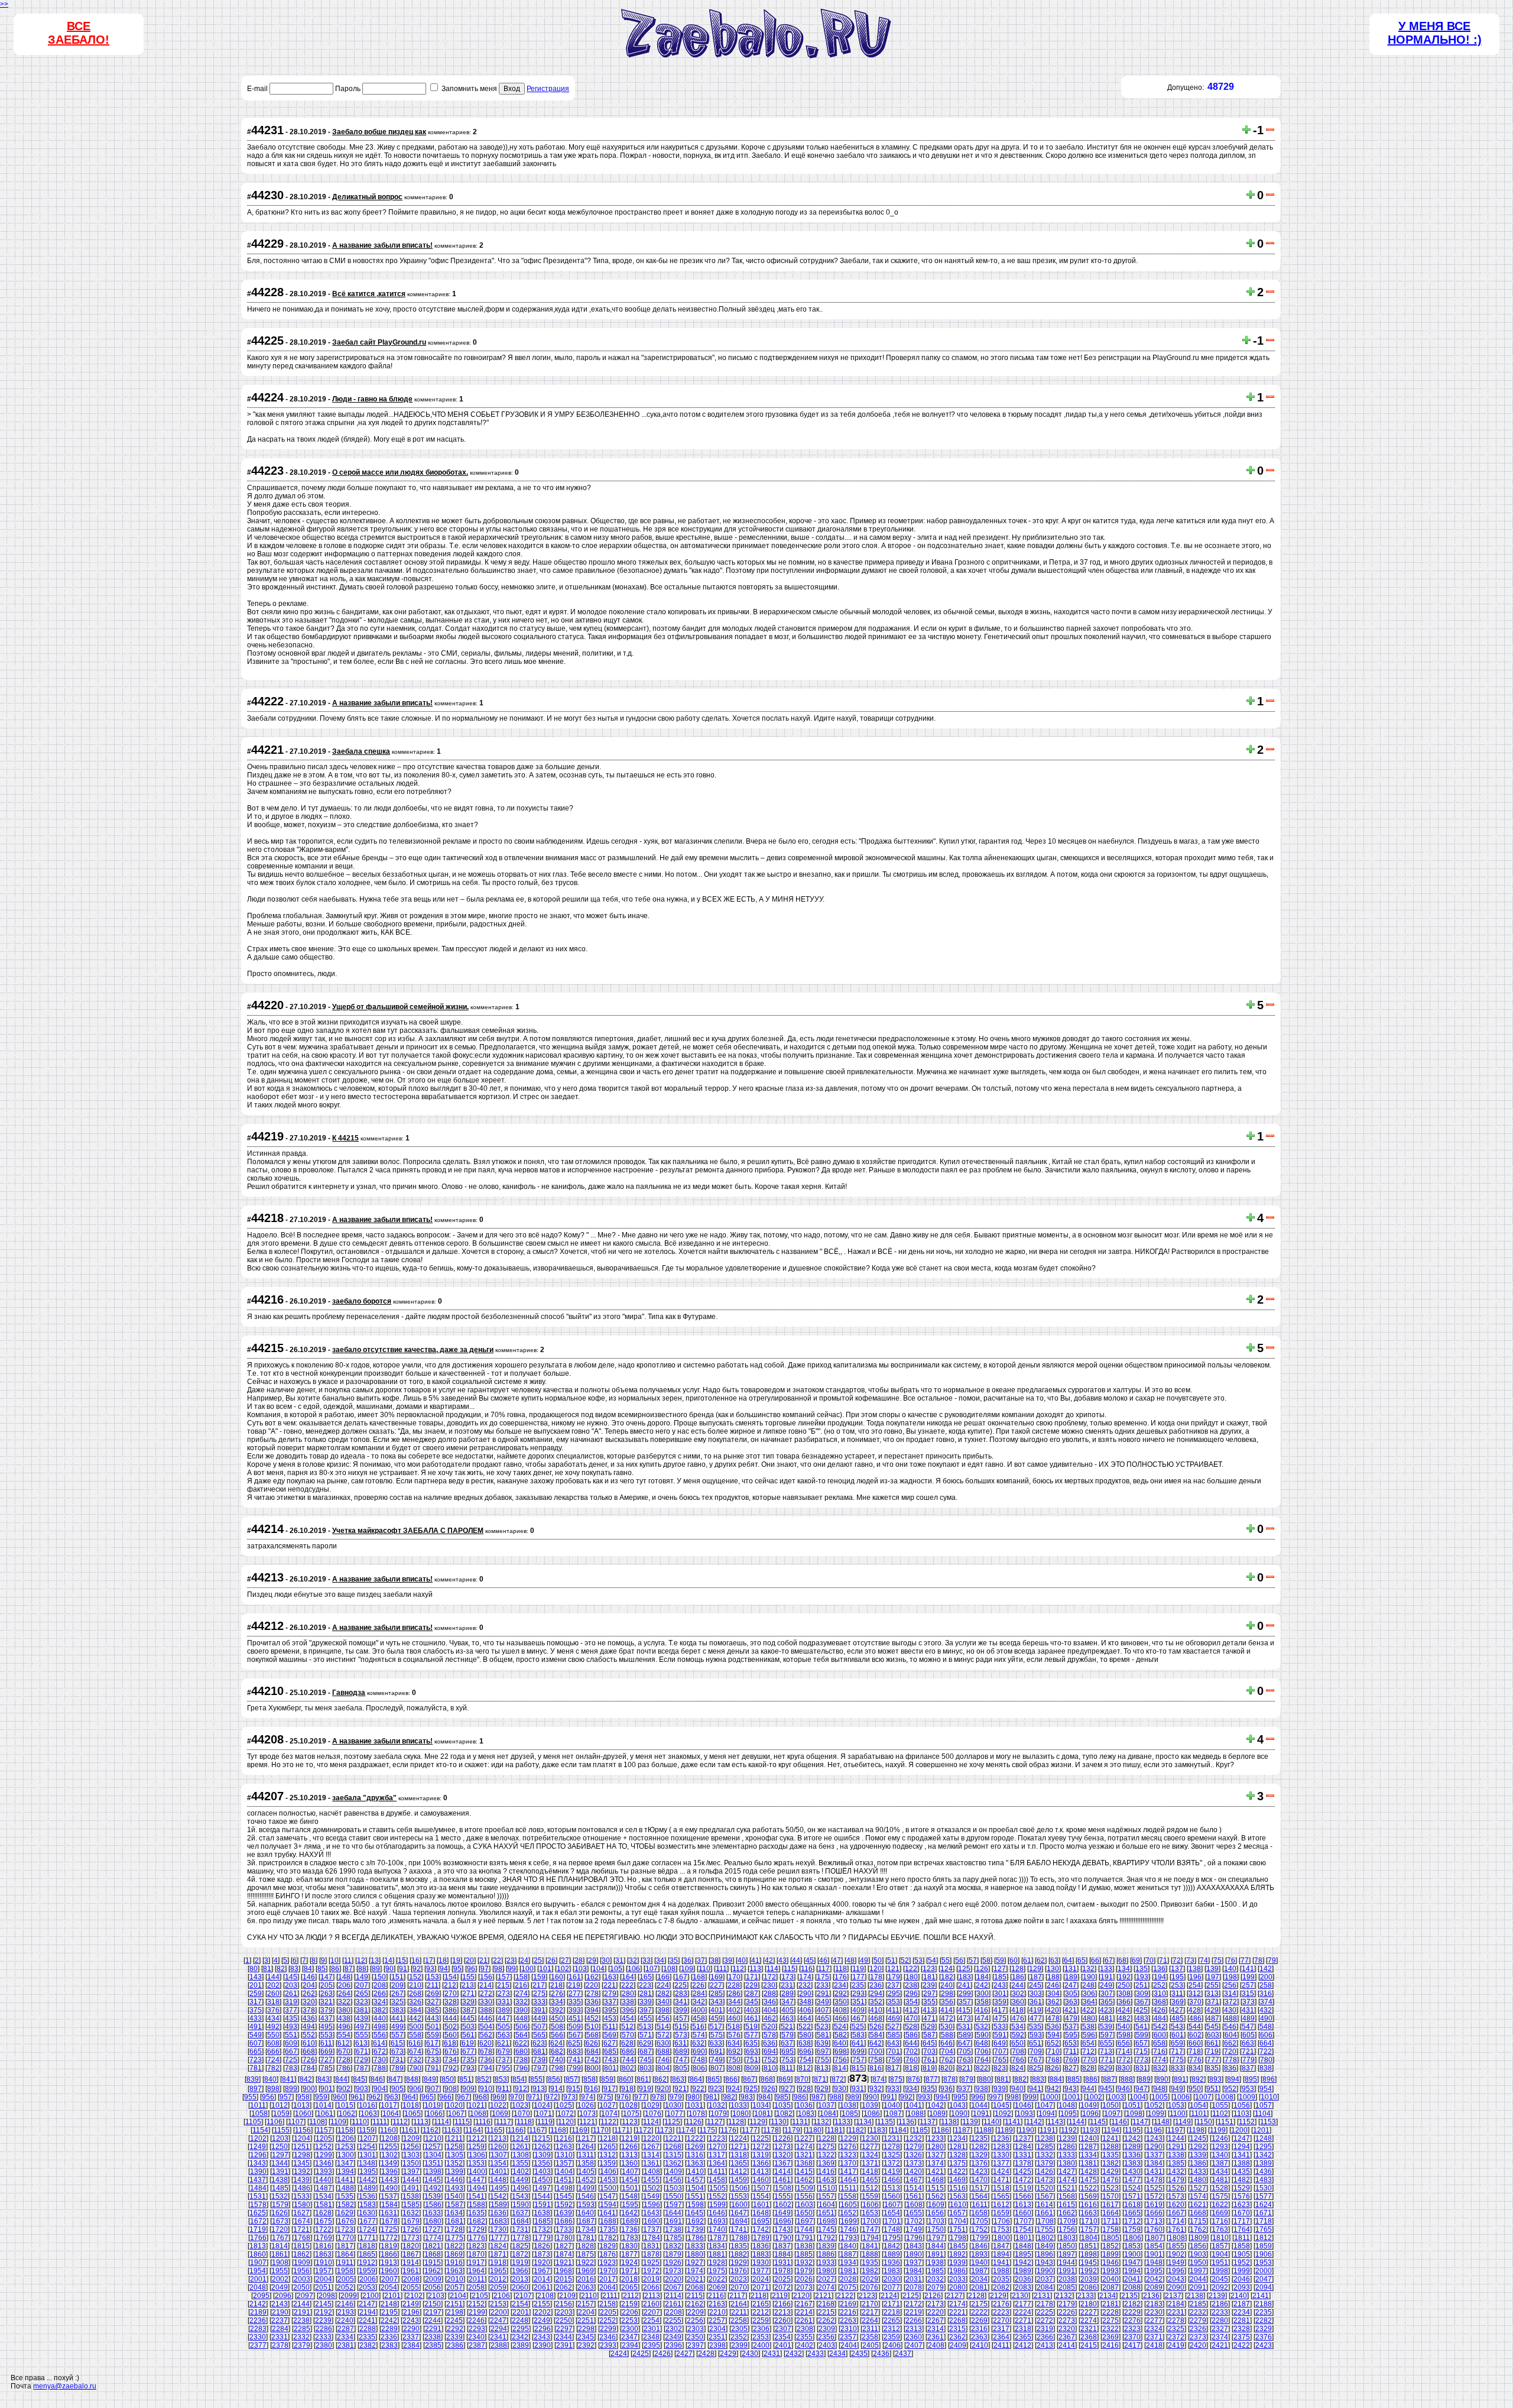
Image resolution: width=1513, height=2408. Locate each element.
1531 (258, 2196)
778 (1231, 2060)
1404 (564, 2172)
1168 (558, 2130)
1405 (586, 2172)
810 (770, 2068)
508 (557, 2027)
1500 (608, 2188)
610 (309, 2043)
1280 (936, 2147)
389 (504, 2010)
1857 (1220, 2246)
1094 (1047, 2114)
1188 (984, 2130)
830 (1124, 2068)
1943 (1045, 2263)
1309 (543, 2155)
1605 (849, 2205)
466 (841, 2018)
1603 (805, 2205)
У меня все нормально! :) (1435, 33)
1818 (367, 2246)
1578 (258, 2205)
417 (1000, 2010)
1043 (957, 2105)
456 (663, 2018)
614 (379, 2043)
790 (415, 2068)
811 (787, 2068)
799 (575, 2068)
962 (374, 2097)
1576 (1242, 2196)
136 (1159, 1969)
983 (747, 2097)
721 (1248, 2052)
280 (628, 1994)
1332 (1045, 2155)
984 (764, 2097)
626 (592, 2043)
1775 (455, 2238)
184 (983, 1977)
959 (321, 2097)
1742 (761, 2229)
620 (486, 2043)
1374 (936, 2163)
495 (327, 2027)
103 (581, 1969)
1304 (433, 2155)
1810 (1220, 2238)
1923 (608, 2263)
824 (1017, 2068)
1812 (1264, 2238)
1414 (783, 2172)
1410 (696, 2172)
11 (348, 1960)
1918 (498, 2263)
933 (893, 2089)
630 (663, 2043)
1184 (899, 2130)
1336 (1132, 2155)
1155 (282, 2130)
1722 (323, 2229)
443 (433, 2018)
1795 (892, 2238)
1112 (400, 2122)
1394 (346, 2172)
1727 (433, 2229)
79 (1272, 1960)
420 (1053, 2010)
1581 (324, 2205)
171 (752, 1977)
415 (964, 2010)
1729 (476, 2229)
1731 (520, 2229)
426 (1159, 2010)
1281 (957, 2147)
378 (309, 2010)
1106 (275, 2122)
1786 (696, 2238)
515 (681, 2027)
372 (1231, 2002)
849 (430, 2079)
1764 (1242, 2229)
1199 (1218, 2130)
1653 (870, 2213)
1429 (1111, 2172)
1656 (936, 2213)
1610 (958, 2205)
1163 (452, 2130)
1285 (1045, 2147)
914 (556, 2089)
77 (1245, 1960)
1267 (651, 2147)
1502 (652, 2188)
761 (929, 2060)
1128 (736, 2122)
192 (1124, 1977)
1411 (717, 2172)
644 (911, 2043)
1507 (761, 2188)
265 (362, 1994)
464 (805, 2018)
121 (893, 1969)
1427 (1067, 2172)
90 (389, 1969)
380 (344, 2010)
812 (805, 2068)
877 (932, 2079)
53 (918, 1960)
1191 (1048, 2130)
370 (1195, 2002)
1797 (936, 2238)
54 (932, 1960)
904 (380, 2089)
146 (309, 1977)
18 (443, 1960)
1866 (389, 2254)
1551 (695, 2196)
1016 (367, 2105)
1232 (914, 2138)
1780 (564, 2238)
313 (1212, 1994)
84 (308, 1969)
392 (557, 2010)
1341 (1242, 2155)
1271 (739, 2147)
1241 (1111, 2138)
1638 (542, 2213)
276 (557, 1994)
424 (1124, 2010)
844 (341, 2079)
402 (734, 2010)
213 (468, 1985)
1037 (826, 2105)
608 (273, 2043)
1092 (1003, 2114)
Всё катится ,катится (369, 294)
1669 (1220, 2213)
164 (628, 1977)
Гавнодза (349, 1693)
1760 (1154, 2229)
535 (1035, 2027)
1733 (564, 2229)
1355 (520, 2163)
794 (486, 2068)
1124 (651, 2122)
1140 (991, 2122)
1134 (864, 2122)
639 (822, 2043)
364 (1089, 2002)
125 (964, 1969)
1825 (520, 2246)
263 (327, 1994)
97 (485, 1969)
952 (1230, 2089)
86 (335, 1969)
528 (911, 2027)
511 (610, 2027)
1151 (1225, 2122)
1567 (1045, 2196)
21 (483, 1960)
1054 (1198, 2105)
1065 (413, 2114)
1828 (586, 2246)
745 (646, 2060)
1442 (367, 2180)
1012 (280, 2105)
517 (716, 2027)
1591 (543, 2205)
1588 (477, 2205)
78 (1258, 1960)
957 (286, 2097)
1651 (826, 2213)
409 (858, 2010)
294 (876, 1994)
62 (1041, 1960)
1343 (258, 2163)
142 (1266, 1969)
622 (521, 2043)
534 (1017, 2027)
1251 (301, 2147)
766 (1018, 2060)
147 (327, 1977)
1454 (629, 2180)
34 (660, 1960)
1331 (1023, 2155)
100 (527, 1969)
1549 (651, 2196)
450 (557, 2018)
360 (1018, 2002)
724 (273, 2060)
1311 (586, 2155)
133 (1106, 1969)
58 (986, 1960)
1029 (651, 2105)
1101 (1199, 2114)
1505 (717, 2188)
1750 (936, 2229)
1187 (962, 2130)
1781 (586, 2238)
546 (1230, 2027)
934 (911, 2089)
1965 (498, 2271)
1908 (280, 2263)
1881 (717, 2254)
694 (770, 2052)
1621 (1198, 2205)
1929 (739, 2263)
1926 (673, 2263)
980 (694, 2097)
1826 (542, 2246)
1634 (454, 2213)
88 (362, 1969)
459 (717, 2018)
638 (805, 2043)
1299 (324, 2155)
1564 (979, 2196)
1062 (347, 2114)
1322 (826, 2155)
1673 (280, 2221)
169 (717, 1977)
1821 (433, 2246)
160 (557, 1977)
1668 (1198, 2213)
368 (1160, 2002)
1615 (1067, 2205)
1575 (1220, 2196)
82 (281, 1969)
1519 (1023, 2188)
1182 (856, 2130)
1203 (280, 2138)
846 (377, 2079)
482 (1124, 2018)
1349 (389, 2163)
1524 (1132, 2188)
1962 (433, 2271)
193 (1142, 1977)
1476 (1111, 2180)
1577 (1264, 2196)
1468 (936, 2180)
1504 (696, 2188)
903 (362, 2089)
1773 (411, 2238)
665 (256, 2052)
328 (451, 2002)
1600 (739, 2205)
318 (273, 2002)
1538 (411, 2196)
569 (610, 2035)
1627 (301, 2213)
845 (359, 2079)
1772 (389, 2238)
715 (1142, 2052)
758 (876, 2060)
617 (432, 2043)
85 (322, 1969)
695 (788, 2052)
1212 (476, 2138)
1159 (367, 2130)
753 (788, 2060)
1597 (674, 2205)
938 (982, 2089)
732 (415, 2060)
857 (572, 2079)
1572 (1154, 2196)
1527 (1198, 2188)
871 (820, 2079)
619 (468, 2043)
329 (468, 2002)
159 (539, 1977)
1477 (1132, 2180)
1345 (301, 2163)
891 (1180, 2079)
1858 (1242, 2246)
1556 (804, 2196)
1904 (1220, 2254)
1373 (914, 2163)
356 (947, 2002)
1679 (411, 2221)
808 (734, 2068)
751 (752, 2060)
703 (929, 2052)
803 (646, 2068)
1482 (1242, 2180)
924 (734, 2089)
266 (380, 1994)
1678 (389, 2221)
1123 (630, 2122)
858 (590, 2079)
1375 (957, 2163)
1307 (499, 2155)
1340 (1220, 2155)
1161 (409, 2130)
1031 (695, 2105)
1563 (957, 2196)
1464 (848, 2180)
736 (486, 2060)
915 (574, 2089)
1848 (1023, 2246)
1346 (323, 2163)
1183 (877, 2130)
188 (1053, 1977)
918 (627, 2089)
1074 (609, 2114)
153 (433, 1977)
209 (397, 1985)
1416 (826, 2172)
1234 (957, 2138)
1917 (476, 2263)
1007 (1203, 2097)
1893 (979, 2254)
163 (610, 1977)
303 (1036, 1994)
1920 (542, 2263)
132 (1088, 1969)
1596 (652, 2205)
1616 (1089, 2205)
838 (1266, 2068)
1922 (586, 2263)
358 (983, 2002)
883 (1038, 2079)
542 (1159, 2027)
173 (788, 1977)
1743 (783, 2229)
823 (1000, 2068)
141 (1248, 1969)
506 (522, 2027)
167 (681, 1977)
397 (646, 2010)
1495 (499, 2188)
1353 (476, 2163)
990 (871, 2097)
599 (1142, 2035)
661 (1212, 2043)
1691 (674, 2221)
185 (1000, 1977)
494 (309, 2027)
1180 (814, 2130)
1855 (1176, 2246)
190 (1089, 1977)
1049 (1089, 2105)
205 (327, 1985)
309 (1142, 1994)
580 (805, 2035)
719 (1212, 2052)
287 (752, 1994)
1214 (520, 2138)
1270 (717, 2147)
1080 (741, 2114)
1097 (1112, 2114)
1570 (1111, 2196)
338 (628, 2002)
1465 (870, 2180)
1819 (389, 2246)
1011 (258, 2105)
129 (1035, 1969)
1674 (302, 2221)
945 (1106, 2089)
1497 (543, 2188)
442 (415, 2018)
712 (1088, 2052)
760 (912, 2060)
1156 (303, 2130)
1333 (1067, 2155)
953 (1248, 2089)
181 (929, 1977)
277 (575, 1994)
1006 (1181, 2097)
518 (734, 2027)
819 (929, 2068)
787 (362, 2068)
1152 (1247, 2122)
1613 (1023, 2205)
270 (451, 1994)
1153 (1268, 2122)
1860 (258, 2254)
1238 (1045, 2138)
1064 (391, 2114)
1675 (324, 2221)
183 (965, 1977)
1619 (1154, 2205)
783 (291, 2068)
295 (894, 1994)
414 (947, 2010)
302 (1018, 1994)
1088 (915, 2114)
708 (1018, 2052)
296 (912, 1994)
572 (663, 2035)
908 (451, 2089)
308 (1124, 1994)
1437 (258, 2180)
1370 (848, 2163)
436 (309, 2018)
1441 (345, 2180)
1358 (586, 2163)
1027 (608, 2105)
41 (755, 1960)
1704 (958, 2221)
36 (687, 1960)
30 (606, 1960)
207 (362, 1985)
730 (380, 2060)
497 (362, 2027)
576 (734, 2035)
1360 (629, 2163)
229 (751, 1985)
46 (823, 1960)
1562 (936, 2196)
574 (699, 2035)
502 (451, 2027)
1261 (520, 2147)
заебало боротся (362, 1301)
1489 (368, 2188)
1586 (433, 2205)
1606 (871, 2205)
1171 (622, 2130)
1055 (1220, 2105)
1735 (608, 2229)
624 (556, 2043)
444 (451, 2018)
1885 (804, 2254)
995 (960, 2097)
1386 (1198, 2163)
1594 (608, 2205)
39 (728, 1960)
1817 (345, 2246)
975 (605, 2097)
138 (1195, 1969)
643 (893, 2043)
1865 (367, 2254)
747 (681, 2060)
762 (947, 2060)
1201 (1261, 2130)
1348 (367, 2163)
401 (717, 2010)
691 (717, 2052)
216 (521, 1985)
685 (610, 2052)
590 (983, 2035)
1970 (608, 2271)
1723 (345, 2229)
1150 (1204, 2122)
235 (858, 1985)
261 (291, 1994)
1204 (302, 2138)
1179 (792, 2130)
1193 (1090, 2130)
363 (1071, 2002)
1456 (673, 2180)
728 (344, 2060)
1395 (368, 2172)
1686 (564, 2221)
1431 (1154, 2172)
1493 (455, 2188)
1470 (979, 2180)
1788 (739, 2238)
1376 (979, 2163)
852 (483, 2079)
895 (1251, 2079)
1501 (630, 2188)
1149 (1183, 2122)
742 (592, 2060)
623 (539, 2043)
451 (575, 2018)
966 (445, 2097)
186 (1018, 1977)
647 (964, 2043)
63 (1054, 1960)
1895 (1023, 2254)
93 (430, 1969)
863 (678, 2079)
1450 (542, 2180)
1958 (345, 2271)
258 (1266, 1985)
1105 (253, 2122)
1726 (411, 2229)
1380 (1067, 2163)
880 (985, 2079)
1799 (980, 2238)
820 (947, 2068)
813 (822, 2068)
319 (291, 2002)
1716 (1220, 2221)
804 (663, 2068)
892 (1198, 2079)
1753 (1001, 2229)
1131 (800, 2122)
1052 (1154, 2105)
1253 (345, 2147)
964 (410, 2097)
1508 (783, 2188)
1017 (389, 2105)
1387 (1220, 2163)
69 (1136, 1960)
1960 (389, 2271)
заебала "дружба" (364, 1798)
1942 (1023, 2263)
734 (451, 2060)
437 (327, 2018)
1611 (980, 2205)
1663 (1089, 2213)
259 (256, 1994)
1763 (1220, 2229)
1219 (629, 2138)
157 (504, 1977)
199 (1249, 1977)
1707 (1024, 2221)
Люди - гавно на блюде (372, 399)
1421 (936, 2172)
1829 (608, 2246)
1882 (739, 2254)
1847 (1001, 2246)
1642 (629, 2213)
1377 (1001, 2163)
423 (1106, 2010)
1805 (1111, 2238)
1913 (389, 2263)
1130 (779, 2122)
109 (687, 1969)
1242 (1132, 2138)
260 (273, 1994)
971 (534, 2097)
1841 (870, 2246)
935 (929, 2089)
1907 (258, 2263)
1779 (543, 2238)
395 (610, 2010)
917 (610, 2089)
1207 (368, 2138)
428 (1195, 2010)
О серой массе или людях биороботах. (400, 472)
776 (1195, 2060)
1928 (717, 2263)
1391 (280, 2172)
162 (592, 1977)
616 (415, 2043)
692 (734, 2052)
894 (1233, 2079)
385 (433, 2010)
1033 (739, 2105)
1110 (359, 2122)
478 (1053, 2018)
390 (522, 2010)
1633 (433, 2213)
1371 (870, 2163)
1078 (697, 2114)
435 (291, 2018)
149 (362, 1977)
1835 (739, 2246)
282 (663, 1994)
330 (486, 2002)
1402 (521, 2172)
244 (1017, 1985)
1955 (280, 2271)
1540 (454, 2196)
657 (1142, 2043)
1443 (389, 2180)
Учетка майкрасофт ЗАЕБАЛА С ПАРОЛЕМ (408, 1531)
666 (273, 2052)
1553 (739, 2196)
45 (810, 1960)
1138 (949, 2122)
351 (858, 2002)
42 (769, 1960)
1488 (346, 2188)
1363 (695, 2163)
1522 (1089, 2188)
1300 (346, 2155)
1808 (1177, 2238)
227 (716, 1985)
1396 (389, 2172)
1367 (783, 2163)
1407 (630, 2172)
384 (415, 2010)
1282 (979, 2147)
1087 (894, 2114)
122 (911, 1969)
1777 (499, 2238)
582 (841, 2035)
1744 (804, 2229)
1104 (1263, 2114)
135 (1142, 1969)
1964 (476, 2271)
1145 (1098, 2122)
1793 (849, 2238)
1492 (433, 2188)
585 (894, 2035)
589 (965, 2035)
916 (592, 2089)
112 (738, 1969)
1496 (521, 2188)
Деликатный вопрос (367, 197)
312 (1195, 1994)
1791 (805, 2238)
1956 (301, 2271)
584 (876, 2035)
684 (592, 2052)
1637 (520, 2213)
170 (734, 1977)
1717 (1242, 2221)
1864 (345, 2254)
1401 (499, 2172)
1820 (411, 2246)
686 (628, 2052)
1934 (848, 2263)
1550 (673, 2196)
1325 (892, 2155)
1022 (498, 2105)
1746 (848, 2229)
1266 (629, 2147)
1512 (870, 2188)
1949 (1176, 2263)
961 (357, 2097)
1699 (849, 2221)
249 (1106, 1985)
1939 (957, 2263)
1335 (1111, 2155)
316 (1266, 1994)
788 (380, 2068)
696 (805, 2052)
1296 (258, 2155)
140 (1230, 1969)
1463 (826, 2180)
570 (628, 2035)
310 (1160, 1994)
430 (1230, 2010)
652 (1053, 2043)
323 (362, 2002)
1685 (543, 2221)
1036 (804, 2105)
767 (1036, 2060)
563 (504, 2035)
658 (1159, 2043)
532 (982, 2027)
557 (397, 2035)
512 (627, 2027)
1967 (542, 2271)
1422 (957, 2172)
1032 (717, 2105)
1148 (1162, 2122)
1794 (871, 2238)
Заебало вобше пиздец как (379, 132)
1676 (346, 2221)
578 (770, 2035)
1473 (1045, 2180)
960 (339, 2097)
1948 (1154, 2263)
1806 (1133, 2238)
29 (592, 1960)
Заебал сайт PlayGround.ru (379, 342)
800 (592, 2068)
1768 (302, 2238)
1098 (1134, 2114)
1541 (476, 2196)
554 (344, 2035)
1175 (707, 2130)
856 (554, 2079)
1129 (757, 2122)
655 (1106, 2043)
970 (516, 2097)
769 (1071, 2060)
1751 (957, 2229)
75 (1217, 1960)
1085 (850, 2114)
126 (982, 1969)
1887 (848, 2254)
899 (291, 2089)
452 (592, 2018)
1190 (1026, 2130)
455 (646, 2018)
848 (412, 2079)
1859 (1264, 2246)
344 (734, 2002)
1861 (280, 2254)
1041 (914, 2105)
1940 (979, 2263)
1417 (848, 2172)
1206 (346, 2138)
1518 (1001, 2188)
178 (876, 1977)
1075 (631, 2114)
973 (569, 2097)
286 (734, 1994)
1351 (433, 2163)
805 (681, 2068)
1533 (301, 2196)
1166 (516, 2130)
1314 (651, 2155)
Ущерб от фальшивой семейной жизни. (400, 1007)
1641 (608, 2213)
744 (628, 2060)
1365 (739, 2163)
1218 (608, 2138)
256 (1230, 1985)
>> (4, 4)
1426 (1045, 2172)
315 (1248, 1994)
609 (291, 2043)
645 (929, 2043)
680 (522, 2052)
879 (967, 2079)
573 (681, 2035)
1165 (494, 2130)
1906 (1264, 2254)
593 (1036, 2035)
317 (256, 2002)
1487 (324, 2188)
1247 (1242, 2138)
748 (699, 2060)
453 (610, 2018)
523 (822, 2027)
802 (628, 2068)
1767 (280, 2238)
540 (1124, 2027)
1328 (957, 2155)
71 (1163, 1960)
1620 (1176, 2205)
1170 (601, 2130)
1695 (761, 2221)
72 (1177, 1960)
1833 (695, 2246)
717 (1177, 2052)
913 (539, 2089)
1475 (1089, 2180)
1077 (675, 2114)
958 (303, 2097)
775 (1178, 2060)
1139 (970, 2122)
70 (1150, 1960)
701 (894, 2052)
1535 (345, 2196)
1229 (848, 2138)
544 (1195, 2027)
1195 (1133, 2130)
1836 (761, 2246)
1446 (454, 2180)
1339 (1198, 2155)
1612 (1001, 2205)
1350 (411, 2163)
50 (878, 1960)
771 (1107, 2060)
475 (1000, 2018)
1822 (454, 2246)
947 (1142, 2089)
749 (717, 2060)
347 (788, 2002)
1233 (936, 2138)
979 (676, 2097)
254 (1195, 1985)
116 (807, 1969)
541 (1142, 2027)
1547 (608, 2196)
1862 (301, 2254)
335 (575, 2002)
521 (787, 2027)
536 (1053, 2027)
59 (1000, 1960)
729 (362, 2060)
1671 (1264, 2213)
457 (681, 2018)
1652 (848, 2213)
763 (965, 2060)
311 (1177, 1994)
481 (1107, 2018)
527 (893, 2027)
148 (344, 1977)
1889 (892, 2254)
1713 (1154, 2221)
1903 (1198, 2254)
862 (660, 2079)
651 (1035, 2043)
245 (1035, 1985)
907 (433, 2089)
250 (1124, 1985)
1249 (258, 2147)
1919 (520, 2263)
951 (1212, 2089)
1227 (804, 2138)
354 (912, 2002)
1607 (892, 2205)
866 (731, 2079)
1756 (1067, 2229)
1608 (914, 2205)
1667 (1176, 2213)
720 (1230, 2052)
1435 (1242, 2172)
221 (610, 1985)
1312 (608, 2155)
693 (752, 2052)
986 (800, 2097)
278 (592, 1994)
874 (879, 2079)
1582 (346, 2205)
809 (752, 2068)
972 (552, 2097)
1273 (783, 2147)
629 (645, 2043)
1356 (542, 2163)
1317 (717, 2155)
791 (433, 2068)
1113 (421, 2122)
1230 (870, 2138)
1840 (848, 2246)
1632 (411, 2213)
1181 (835, 2130)
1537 (389, 2196)
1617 (1111, 2205)
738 (522, 2060)
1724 (367, 2229)
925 (751, 2089)
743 (610, 2060)
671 (362, 2052)
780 (1266, 2060)
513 (645, 2027)
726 (309, 2060)
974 (587, 2097)
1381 (1089, 2163)
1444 (411, 2180)
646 (947, 2043)
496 (344, 2027)
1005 (1160, 2097)
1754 (1023, 2229)
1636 (498, 2213)
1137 (928, 2122)
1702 (914, 2221)
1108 (317, 2122)
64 (1068, 1960)
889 (1145, 2079)
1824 (498, 2246)
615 (397, 2043)
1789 (761, 2238)
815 (858, 2068)
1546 (586, 2196)
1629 (345, 2213)
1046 (1023, 2105)
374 (1266, 2002)
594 (1053, 2035)
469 (894, 2018)
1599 (717, 2205)
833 (1177, 2068)
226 (698, 1985)
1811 (1242, 2238)
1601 (761, 2205)
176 (841, 1977)
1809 (1199, 2238)
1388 (1242, 2163)
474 (983, 2018)
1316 (695, 2155)
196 (1195, 1977)
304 (1053, 1994)
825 (1035, 2068)
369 (1178, 2002)
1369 (826, 2163)
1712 (1132, 2221)
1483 (1264, 2180)
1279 (914, 2147)
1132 (821, 2122)
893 (1215, 2079)
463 (788, 2018)
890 (1162, 2079)
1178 (771, 2130)
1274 (804, 2147)
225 (681, 1985)
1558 (848, 2196)
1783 (630, 2238)
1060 (303, 2114)
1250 (280, 2147)
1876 (608, 2254)
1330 (1001, 2155)
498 (380, 2027)
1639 (564, 2213)
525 (858, 2027)
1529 (1242, 2188)
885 (1074, 2079)
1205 (324, 2138)
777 (1213, 2060)
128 (1017, 1969)
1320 (783, 2155)
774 (1160, 2060)
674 (415, 2052)
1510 (827, 2188)
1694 (739, 2221)
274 (522, 1994)
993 (924, 2097)
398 (663, 2010)
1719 (258, 2229)
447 (504, 2018)
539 (1106, 2027)
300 (983, 1994)
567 (575, 2035)
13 (375, 1960)
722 (1266, 2052)
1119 (545, 2122)
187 (1036, 1977)
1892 (957, 2254)
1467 (914, 2180)
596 (1089, 2035)
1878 (651, 2254)
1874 (564, 2254)
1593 (586, 2205)
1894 (1001, 2254)
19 (456, 1960)
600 (1160, 2035)
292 (841, 1994)
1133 (842, 2122)
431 (1248, 2010)
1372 (892, 2163)
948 (1159, 2089)
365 (1107, 2002)
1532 (280, 2196)
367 (1142, 2002)
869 (785, 2079)
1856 (1198, 2246)
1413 (761, 2172)
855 (536, 2079)
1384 (1154, 2163)
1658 (979, 2213)
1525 (1154, 2188)
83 (294, 1969)
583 (858, 2035)
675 (433, 2052)
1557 (826, 2196)
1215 (542, 2138)
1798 (958, 2238)
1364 (717, 2163)
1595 (630, 2205)
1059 (281, 2114)
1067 (456, 2114)
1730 (498, 2229)
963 (392, 2097)
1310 (564, 2155)
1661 (1045, 2213)
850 (448, 2079)
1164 (473, 2130)
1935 (870, 2263)
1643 (651, 2213)
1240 (1089, 2138)
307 (1107, 1994)
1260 (498, 2147)
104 (598, 1969)
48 (850, 1960)
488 (1231, 2018)
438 (344, 2018)
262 (309, 1994)
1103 (1241, 2114)
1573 (1176, 2196)
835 (1212, 2068)
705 (965, 2052)
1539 (433, 2196)
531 (964, 2027)
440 (380, 2018)
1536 (367, 2196)
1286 (1067, 2147)
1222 (695, 2138)
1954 (258, 2271)
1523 (1111, 2188)
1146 (1119, 2122)
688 (663, 2052)
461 (752, 2018)
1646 (717, 2213)
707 (1000, 2052)
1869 (454, 2254)
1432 (1176, 2172)
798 (557, 2068)
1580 (302, 2205)
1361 (651, 2163)
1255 (389, 2147)
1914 (411, 2263)
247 (1071, 1985)
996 (977, 2097)
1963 (454, 2271)
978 (658, 2097)
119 (858, 1969)
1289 (1132, 2147)
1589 (499, 2205)
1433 (1198, 2172)
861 (643, 2079)
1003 (1116, 2097)
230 (769, 1985)
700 (876, 2052)
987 (818, 2097)
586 (912, 2035)
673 (397, 2052)
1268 (673, 2147)
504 (486, 2027)
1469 (957, 2180)
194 (1160, 1977)
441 (397, 2018)
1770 (346, 2238)
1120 (566, 2122)
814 (840, 2068)
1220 (651, 2138)
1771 (368, 2238)
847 (395, 2079)
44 (796, 1960)
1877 (629, 2254)
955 (250, 2097)
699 (858, 2052)
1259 (476, 2147)
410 (876, 2010)
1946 (1111, 2263)
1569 (1089, 2196)
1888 (870, 2254)
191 (1107, 1977)
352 (876, 2002)
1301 (368, 2155)
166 (663, 1977)
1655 (914, 2213)
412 (911, 2010)
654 (1088, 2043)
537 (1071, 2027)
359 (1000, 2002)
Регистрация (548, 89)
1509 (805, 2188)
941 (1035, 2089)
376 (273, 2010)
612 (344, 2043)
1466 (892, 2180)
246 (1053, 1985)
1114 (441, 2122)
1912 (367, 2263)
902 (344, 2089)
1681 (455, 2221)
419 (1035, 2010)
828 (1088, 2068)
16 (415, 1960)
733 (433, 2060)
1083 (806, 2114)
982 (729, 2097)
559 (433, 2035)
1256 (411, 2147)
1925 (651, 2263)
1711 (1111, 2221)
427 (1177, 2010)
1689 (630, 2221)
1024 (542, 2105)
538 (1088, 2027)
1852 (1111, 2246)
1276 (848, 2147)
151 (397, 1977)
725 (291, 2060)
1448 (498, 2180)
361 (1036, 2002)
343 (717, 2002)
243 (1000, 1985)
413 (929, 2010)
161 (575, 1977)
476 (1018, 2018)
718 (1195, 2052)
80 (254, 1969)
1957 (323, 2271)
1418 (870, 2172)
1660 (1023, 2213)
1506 (739, 2188)
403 (752, 2010)
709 (1036, 2052)
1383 (1132, 2163)
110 (704, 1969)
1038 (848, 2105)
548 (1266, 2027)
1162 (431, 2130)
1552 (717, 2196)
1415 (804, 2172)
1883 (761, 2254)
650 (1017, 2043)
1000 (1050, 2097)
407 (823, 2010)
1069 (500, 2114)
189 (1071, 1977)
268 (415, 1994)
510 (592, 2027)
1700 (871, 2221)
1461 (783, 2180)
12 (361, 1960)
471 (929, 2018)
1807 (1155, 2238)
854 (519, 2079)
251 (1142, 1985)
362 (1053, 2002)
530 (947, 2027)
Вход (512, 89)
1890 (914, 2254)
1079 (719, 2114)
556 (380, 2035)
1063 (369, 2114)
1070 (522, 2114)
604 (1231, 2035)
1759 (1132, 2229)
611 (326, 2043)
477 (1036, 2018)
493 (291, 2027)
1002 (1094, 2097)
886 (1091, 2079)
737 (504, 2060)
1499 (586, 2188)
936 (947, 2089)
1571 (1132, 2196)
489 (1249, 2018)
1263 (564, 2147)
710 (1053, 2052)
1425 (1023, 2172)
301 (1000, 1994)
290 (805, 1994)
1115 (462, 2122)
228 (734, 1985)
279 (610, 1994)
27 (565, 1960)
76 (1231, 1960)
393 (575, 2010)
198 (1231, 1977)
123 (929, 1969)
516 (698, 2027)
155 (468, 1977)
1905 (1242, 2254)
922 (698, 2089)
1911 (345, 2263)
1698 (827, 2221)
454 (628, 2018)
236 (876, 1985)
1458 (717, 2180)
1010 (1269, 2097)
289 (788, 1994)
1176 (728, 2130)
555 (362, 2035)
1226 (783, 2138)
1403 (543, 2172)
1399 (455, 2172)
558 (415, 2035)
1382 (1111, 2163)
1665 (1132, 2213)
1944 (1067, 2263)
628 (627, 2043)
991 (889, 2097)
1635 (476, 2213)
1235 (979, 2138)
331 (504, 2002)
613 (361, 2043)
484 (1160, 2018)
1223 (717, 2138)
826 (1053, 2068)
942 (1053, 2089)
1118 (524, 2122)
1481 (1220, 2180)
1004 (1138, 2097)
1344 (280, 2163)
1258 (454, 2147)
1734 (586, 2229)
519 (751, 2027)
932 (876, 2089)
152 (415, 1977)
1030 (673, 2105)
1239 (1067, 2138)
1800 (1002, 2238)
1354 (498, 2163)
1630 (367, 2213)
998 (1013, 2097)
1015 (345, 2105)
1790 (783, 2238)
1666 (1154, 2213)
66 (1095, 1960)
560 (451, 2035)
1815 (301, 2246)
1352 (454, 2163)
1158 (345, 2130)
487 (1213, 2018)
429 (1212, 2010)
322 (344, 2002)
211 (433, 1985)
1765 (1264, 2229)
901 (327, 2089)
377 (291, 2010)
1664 (1111, 2213)
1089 (937, 2114)
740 (557, 2060)
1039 (870, 2105)
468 (876, 2018)
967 (463, 2097)
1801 (1024, 2238)
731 (397, 2060)
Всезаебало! (79, 33)
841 (288, 2079)
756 (841, 2060)
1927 (695, 2263)
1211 (455, 2138)
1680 (433, 2221)
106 (634, 1969)
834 (1195, 2068)
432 (1266, 2010)
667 (291, 2052)
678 (486, 2052)
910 (486, 2089)
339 (646, 2002)
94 (444, 1969)
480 (1089, 2018)
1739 (695, 2229)
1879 (673, 2254)
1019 (433, 2105)
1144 (1077, 2122)
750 (734, 2060)
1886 (826, 2254)
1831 (651, 2246)
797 (539, 2068)
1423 (979, 2172)
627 (610, 2043)
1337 (1154, 2155)
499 (397, 2027)
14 (388, 1960)
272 (486, 1994)
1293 (1220, 2147)
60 (1014, 1960)
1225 (761, 2138)
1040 (892, 2105)
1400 (477, 2172)
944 (1088, 2089)
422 (1088, 2010)
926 (769, 2089)
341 (681, 2002)
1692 (696, 2221)
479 (1071, 2018)
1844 (936, 2246)
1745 (826, 2229)
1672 (258, 2221)
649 (1000, 2043)
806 (699, 2068)
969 (499, 2097)
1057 (1264, 2105)
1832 (673, 2246)
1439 (301, 2180)
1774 (433, 2238)
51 (891, 1960)
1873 (542, 2254)
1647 (739, 2213)
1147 (1140, 2122)
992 (906, 2097)
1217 (586, 2138)
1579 (280, 2205)
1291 (1176, 2147)
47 (837, 1960)
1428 (1089, 2172)
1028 (629, 2105)
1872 (520, 2254)
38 (715, 1960)
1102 (1220, 2114)
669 (327, 2052)
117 (824, 1969)
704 (947, 2052)
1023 (520, 2105)
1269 (695, 2147)
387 (468, 2010)
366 (1124, 2002)
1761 (1176, 2229)
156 (486, 1977)
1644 (673, 2213)
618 (450, 2043)
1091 (981, 2114)
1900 (1132, 2254)
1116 (483, 2122)
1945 (1089, 2263)
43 (783, 1960)
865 (714, 2079)
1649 (783, 2213)
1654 (892, 2213)
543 (1177, 2027)
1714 (1176, 2221)
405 (788, 2010)
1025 (564, 2105)
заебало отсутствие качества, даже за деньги (413, 1350)
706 (983, 2052)
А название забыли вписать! (382, 245)
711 (1071, 2052)
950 (1195, 2089)
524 (840, 2027)
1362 (673, 2163)
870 (802, 2079)
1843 (914, 2246)
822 (982, 2068)
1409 (674, 2172)
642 (876, 2043)
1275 (826, 2147)
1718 (1264, 2221)
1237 (1023, 2138)
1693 (717, 2221)
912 (521, 2089)
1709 (1067, 2221)
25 (538, 1960)
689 (681, 2052)
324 (380, 2002)
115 (790, 1969)
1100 (1178, 2114)
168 (699, 1977)
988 (835, 2097)
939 (1000, 2089)
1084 (828, 2114)
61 (1027, 1960)
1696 (783, 2221)
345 (752, 2002)
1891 (936, 2254)
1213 (498, 2138)
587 (929, 2035)
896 (1269, 2079)
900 (309, 2089)
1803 (1067, 2238)
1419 (892, 2172)
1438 (280, 2180)
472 (947, 2018)
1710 (1089, 2221)
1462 (804, 2180)
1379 (1045, 2163)
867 (749, 2079)
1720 (280, 2229)
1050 (1111, 2105)
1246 (1220, 2138)
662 (1230, 2043)
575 (717, 2035)
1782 (608, 2238)
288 (770, 1994)
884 (1056, 2079)
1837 (783, 2246)
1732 (542, 2229)
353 (894, 2002)
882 (1020, 2079)
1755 (1045, 2229)
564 (522, 2035)
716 (1159, 2052)
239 (929, 1985)
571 (646, 2035)
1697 (805, 2221)
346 (770, 2002)
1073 (587, 2114)
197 (1213, 1977)
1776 (477, 2238)
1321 (804, 2155)
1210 (433, 2138)
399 (681, 2010)
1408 (652, 2172)
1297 (280, 2155)
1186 (941, 2130)
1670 (1242, 2213)
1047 (1045, 2105)
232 (805, 1985)
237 (893, 1985)
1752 (979, 2229)
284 (699, 1994)
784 (309, 2068)
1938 (936, 2263)
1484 (258, 2188)
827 (1071, 2068)
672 (380, 2052)
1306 (477, 2155)
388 (486, 2010)
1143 (1055, 2122)
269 (433, 1994)
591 (1000, 2035)
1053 (1176, 2105)
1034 (761, 2105)
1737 (651, 2229)
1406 (608, 2172)
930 (840, 2089)
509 (575, 2027)
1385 (1176, 2163)
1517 (979, 2188)
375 (256, 2010)
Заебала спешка (361, 751)
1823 (476, 2246)
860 (625, 2079)
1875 (586, 2254)
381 (362, 2010)
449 (539, 2018)
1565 (1001, 2196)
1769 (324, 2238)
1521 (1067, 2188)
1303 (411, 2155)
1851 (1089, 2246)
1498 (564, 2188)
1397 (411, 2172)
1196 (1154, 2130)
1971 (629, 2271)
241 (964, 1985)
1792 (827, 2238)
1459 (739, 2180)
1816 (323, 2246)
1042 (936, 2105)
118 (841, 1969)
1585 (411, 2205)
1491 (411, 2188)
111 (721, 1969)
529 (929, 2027)
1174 (686, 2130)
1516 (957, 2188)
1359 (608, 2163)
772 (1124, 2060)
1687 (586, 2221)
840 (270, 2079)
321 (327, 2002)
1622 (1220, 2205)
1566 (1023, 2196)
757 (858, 2060)
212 (450, 1985)
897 (256, 2089)
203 (291, 1985)
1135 (885, 2122)
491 (256, 2027)
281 (646, 1994)
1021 (476, 2105)
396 (628, 2010)
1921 (564, 2263)
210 (415, 1985)
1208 (389, 2138)
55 (946, 1960)
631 (681, 2043)
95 (457, 1969)
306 (1089, 1994)
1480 (1198, 2180)
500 (415, 2027)
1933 (826, 2263)
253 (1177, 1985)
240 (947, 1985)
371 (1213, 2002)
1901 (1154, 2254)
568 (592, 2035)
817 (893, 2068)
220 (592, 1985)
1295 (1264, 2147)
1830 (629, 2246)
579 (788, 2035)
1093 (1025, 2114)
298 (947, 1994)
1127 (715, 2122)
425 (1142, 2010)
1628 (323, 2213)
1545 (564, 2196)
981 (711, 2097)
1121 (587, 2122)
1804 (1089, 2238)
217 (539, 1985)
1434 (1220, 2172)
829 (1106, 2068)
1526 (1176, 2188)
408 (841, 2010)
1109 (338, 2122)
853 (501, 2079)
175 (823, 1977)
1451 (564, 2180)
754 (805, 2060)
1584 (389, 2205)
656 (1124, 2043)
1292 (1198, 2147)
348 (805, 2002)
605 (1249, 2035)
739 (539, 2060)
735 (468, 2060)
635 (751, 2043)
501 (433, 2027)
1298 (302, 2155)
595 (1071, 2035)
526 (876, 2027)
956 (268, 2097)
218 (556, 1985)
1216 (564, 2138)
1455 (651, 2180)
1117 (504, 2122)
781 (256, 2068)
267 (397, 1994)
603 (1213, 2035)
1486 (302, 2188)
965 (428, 2097)
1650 (804, 2213)
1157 (324, 2130)
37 (701, 1960)
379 (327, 2010)
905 (397, 2089)
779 (1249, 2060)
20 (470, 1960)
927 (787, 2089)
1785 (674, 2238)
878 (949, 2079)
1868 (433, 2254)
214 (486, 1985)
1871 (498, 2254)
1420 (914, 2172)
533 (1000, 2027)
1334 (1089, 2155)
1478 (1154, 2180)
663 (1248, 2043)
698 (841, 2052)
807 (717, 2068)
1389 (1264, 2163)
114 (772, 1969)
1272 (761, 2147)
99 (512, 1969)
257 (1248, 1985)
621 (503, 2043)
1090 (959, 2114)
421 (1071, 2010)
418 (1017, 2010)
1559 (870, 2196)
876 (914, 2079)
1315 (673, 2155)
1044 (979, 2105)
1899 (1111, 2254)
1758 (1111, 2229)
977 (640, 2097)
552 (309, 2035)
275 (539, 1994)
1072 (566, 2114)
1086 (872, 2114)
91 (403, 1969)
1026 (586, 2105)
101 (545, 1969)
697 (823, 2052)
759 (894, 2060)
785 (327, 2068)
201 (256, 1985)
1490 (389, 2188)
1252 (323, 2147)
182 (947, 1977)
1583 (368, 2205)
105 (616, 1969)
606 (1266, 2035)
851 (465, 2079)
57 (973, 1960)
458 (699, 2018)
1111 (380, 2122)
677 (468, 2052)
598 (1124, 2035)
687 (646, 2052)
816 (876, 2068)
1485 (280, 2188)
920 (663, 2089)
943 (1071, 2089)
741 (575, 2060)
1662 (1067, 2213)
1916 (454, 2263)
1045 (1001, 2105)
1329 (979, 2155)
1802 (1046, 2238)
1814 (280, 2246)
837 (1248, 2068)
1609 (936, 2205)
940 (1017, 2089)
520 (769, 2027)
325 (397, 2002)
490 (1266, 2018)
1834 (717, 2246)
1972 (651, 2271)
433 (256, 2018)
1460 (761, 2180)
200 (1266, 1977)
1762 (1198, 2229)
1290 (1154, 2147)
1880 (695, 2254)
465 (823, 2018)
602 (1195, 2035)
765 (1000, 2060)
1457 (695, 2180)
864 (696, 2079)
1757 (1089, 2229)
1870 (476, 2254)
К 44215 (345, 1138)
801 (610, 2068)
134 (1124, 1969)
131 (1071, 1969)
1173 (665, 2130)
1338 (1176, 2155)
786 (344, 2068)
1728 (454, 2229)
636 (769, 2043)
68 (1122, 1960)
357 (965, 2002)
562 (486, 2035)
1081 (762, 2114)
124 (947, 1969)
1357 (564, 2163)
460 (734, 2018)
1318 (739, 2155)
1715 (1198, 2221)
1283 (1001, 2147)
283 (681, 1994)
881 (1003, 2079)
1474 (1067, 2180)
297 (929, 1994)
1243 (1154, 2138)
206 (344, 1985)
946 (1124, 2089)
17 (429, 1960)
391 (539, 2010)
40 (742, 1960)
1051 (1132, 2105)
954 (1266, 2089)
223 (645, 1985)
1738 (673, 2229)
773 (1142, 2060)
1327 (936, 2155)
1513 (892, 2188)
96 (471, 1969)
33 (647, 1960)
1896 (1045, 2254)
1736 (629, 2229)
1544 (542, 2196)
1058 (259, 2114)
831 (1142, 2068)
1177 (750, 2130)
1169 (579, 2130)
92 (417, 1969)
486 (1195, 2018)
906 (415, 2089)
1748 (892, 2229)
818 (911, 2068)
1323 (848, 2155)
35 (674, 1960)
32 (633, 1960)
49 (864, 1960)
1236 (1001, 2138)
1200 (1239, 2130)
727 (327, 2060)
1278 (892, 2147)
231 (787, 1985)
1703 (936, 2221)
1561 (914, 2196)
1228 (826, 2138)
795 (504, 2068)
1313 (629, 2155)
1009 (1247, 2097)
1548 (629, 2196)
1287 (1089, 2147)
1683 (499, 2221)
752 (770, 2060)
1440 (323, 2180)
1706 (1002, 2221)
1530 (1264, 2188)
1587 (455, 2205)
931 (858, 2089)
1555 (783, 2196)
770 (1089, 2060)
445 (468, 2018)
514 (663, 2027)
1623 (1242, 2205)
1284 (1023, 2147)
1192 (1069, 2130)
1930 (761, 2263)
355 (929, 2002)
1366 (761, 2163)
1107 (296, 2122)
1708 (1046, 2221)
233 (822, 1985)
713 (1106, 2052)
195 (1178, 1977)
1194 (1111, 2130)
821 (964, 2068)
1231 (892, 2138)
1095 (1069, 2114)
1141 (1013, 2122)
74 (1204, 1960)
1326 (914, 2155)
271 (468, 1994)
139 (1212, 1969)
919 (645, 2089)
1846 (979, 2246)
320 (309, 2002)
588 (947, 2035)
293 (858, 1994)
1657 (957, 2213)
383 (397, 2010)
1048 (1067, 2105)
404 (770, 2010)
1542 (498, 2196)
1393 (324, 2172)
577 (752, 2035)
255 (1212, 1985)
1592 (564, 2205)
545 (1212, 2027)
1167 (537, 2130)
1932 (804, 2263)
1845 (957, 2246)
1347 (345, 2163)
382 (380, 2010)
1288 (1111, 2147)
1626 (280, 2213)
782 (273, 2068)
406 (805, 2010)
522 (805, 2027)
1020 (454, 2105)
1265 (608, 2147)
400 (699, 2010)
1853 (1132, 2246)
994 (942, 2097)
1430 (1132, 2172)
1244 (1176, 2138)
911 (504, 2089)
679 (504, 2052)
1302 (389, 2155)
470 (912, 2018)
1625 (258, 2213)
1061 (325, 2114)
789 (397, 2068)
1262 (542, 2147)
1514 (914, 2188)
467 (858, 2018)
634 (734, 2043)
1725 (389, 2229)
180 (912, 1977)
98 (498, 1969)
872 (838, 2079)
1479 (1176, 2180)
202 (273, 1985)
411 (894, 2010)
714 (1124, 2052)
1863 (323, 2254)
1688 (608, 2221)
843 (324, 2079)
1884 (783, 2254)
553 (327, 2035)
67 (1109, 1960)
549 (256, 2035)
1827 (564, 2246)
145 (291, 1977)
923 (716, 2089)
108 (669, 1969)
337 (610, 2002)
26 (551, 1960)
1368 (804, 2163)
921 (681, 2089)
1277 (870, 2147)
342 (699, 2002)
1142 (1034, 2122)
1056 (1242, 2105)
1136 (906, 2122)
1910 (324, 2263)
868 (767, 2079)
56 (959, 1960)
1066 (434, 2114)
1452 (586, 2180)
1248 (1264, 2138)
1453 (608, 2180)
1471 (1001, 2180)
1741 (739, 2229)
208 (380, 1985)
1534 (323, 2196)
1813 (258, 2246)
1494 (477, 2188)
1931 (783, 2263)
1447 (476, 2180)
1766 (258, 2238)
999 (1030, 2097)
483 (1142, 2018)
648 (982, 2043)
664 (1266, 2043)
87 (349, 1969)
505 (504, 2027)
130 (1053, 1969)
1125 (672, 2122)
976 (623, 2097)
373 (1249, 2002)
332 (522, 2002)
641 (858, 2043)
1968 (564, 2271)
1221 (673, 2138)
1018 (411, 2105)
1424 (1001, 2172)
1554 (761, 2196)
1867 (411, 2254)
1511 (848, 2188)
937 (964, 2089)
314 (1230, 1994)
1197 (1175, 2130)
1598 (696, 2205)
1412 (739, 2172)
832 (1159, 2068)
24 (524, 1960)
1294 (1242, 2147)
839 (253, 2079)
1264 (586, 2147)
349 (823, 2002)
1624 (1264, 2205)
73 (1190, 1960)
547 (1248, 2027)
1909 (302, 2263)
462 (770, 2018)
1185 (920, 2130)
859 (607, 2079)
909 (468, 2089)
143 (256, 1977)
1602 (783, 2205)
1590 (521, 2205)
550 (273, 2035)
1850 (1067, 2246)
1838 (804, 2246)
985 (782, 2097)
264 (344, 1994)
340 (663, 2002)
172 (770, 1977)
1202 (258, 2138)
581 (823, 2035)
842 (306, 2079)
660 (1195, 2043)
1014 (323, 2105)
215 (503, 1985)
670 (344, 2052)
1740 (717, 2229)
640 (840, 2043)
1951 (1220, 2263)
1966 (520, 2271)
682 (557, 2052)
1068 (478, 2114)
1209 (411, 2138)
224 (663, 1985)
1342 (1264, 2155)
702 (912, 2052)
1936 (892, 2263)
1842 (892, 2246)
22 (497, 1960)
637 (787, 2043)
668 (309, 2052)
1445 (433, 2180)
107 (652, 1969)
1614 (1045, 2205)
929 (822, 2089)
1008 (1225, 2097)
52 (905, 1960)
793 (468, 2068)
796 (522, 2068)
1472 (1023, 2180)
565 (539, 2035)
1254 (367, 2147)
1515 (936, 2188)
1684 (521, 2221)
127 (1000, 1969)
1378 (1023, 2163)
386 (451, 2010)
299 (965, 1994)
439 (362, 2018)
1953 (1264, 2263)
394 (592, 2010)
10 (335, 1960)
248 (1088, 1985)
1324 (870, 2155)
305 (1071, 1994)
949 (1177, 2089)
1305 (455, 2155)
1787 (717, 2238)
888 (1127, 2079)
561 (468, 2035)
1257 (433, 2147)
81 (267, 1969)
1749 (914, 2229)
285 (717, 1994)
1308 (521, 2155)
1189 (1005, 2130)
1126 (694, 2122)
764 (983, 2060)
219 (574, 1985)
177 (858, 1977)
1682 (477, 2221)
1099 (1156, 2114)
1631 (389, 2213)
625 (574, 2043)
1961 (411, 2271)
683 (575, 2052)
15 (402, 1960)
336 (592, 2002)
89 (376, 1969)
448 (522, 2018)
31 (619, 1960)
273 (504, 1994)
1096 (1090, 2114)
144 (273, 1977)
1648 (761, 2213)
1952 (1242, 2263)
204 (309, 1985)
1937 (914, 2263)
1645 (695, 2213)
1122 (608, 2122)
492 (273, 2027)
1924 (629, 2263)
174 (805, 1977)
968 (481, 2097)
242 (982, 1985)
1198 (1197, 2130)
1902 (1176, 2254)
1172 (643, 2130)
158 (522, 1977)
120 (876, 1969)
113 (755, 1969)
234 (840, 1985)
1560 (892, 2196)
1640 (586, 2213)
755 (823, 2060)
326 (415, 2002)
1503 (674, 2188)
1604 (827, 2205)
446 (486, 2018)
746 (663, 2060)
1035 (783, 2105)
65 (1082, 1960)
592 (1018, 2035)
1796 (914, 2238)
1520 (1045, 2188)
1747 (870, 2229)
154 (451, 1977)
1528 (1220, 2188)
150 (380, 1977)
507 (539, 2027)
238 (911, 1985)
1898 (1089, 2254)
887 (1109, 2079)
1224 (739, 2138)
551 (291, 2035)
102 (563, 1969)
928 (805, 2089)
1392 (302, 2172)
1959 (367, 2271)
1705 (980, 2221)
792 (451, 2068)
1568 (1067, 2196)
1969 (586, 2271)
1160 (388, 2130)
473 (965, 2018)
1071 (544, 2114)
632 (698, 2043)
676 (451, 2052)
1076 (653, 2114)
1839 (826, 2246)
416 (982, 2010)
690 (699, 2052)
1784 (652, 2238)
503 (468, 2027)
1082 (784, 2114)
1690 (652, 2221)
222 (627, 1985)
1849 (1045, 2246)
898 (273, 2089)
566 (557, 2035)
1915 (433, 2263)
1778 (521, 2238)
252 (1159, 1985)
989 (853, 2097)
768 (1053, 2060)
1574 (1198, 2196)
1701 (892, 2221)
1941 (1001, 2263)
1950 (1198, 2263)
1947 (1132, 2263)
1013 (301, 2105)
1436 (1264, 2172)
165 (646, 1977)
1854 (1154, 2246)
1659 (1001, 2213)
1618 (1132, 2205)
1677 (368, 2221)
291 (823, 1994)
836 (1230, 2068)
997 (995, 2097)
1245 (1198, 2138)
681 (539, 2052)
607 (256, 2043)
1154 (260, 2130)
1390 (258, 2172)
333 (539, 2002)
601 (1178, 2035)
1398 (433, 2172)
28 (579, 1960)
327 (433, 2002)
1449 (520, 2180)
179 (894, 1977)
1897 (1067, 2254)
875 (896, 2079)
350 (841, 2002)
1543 (520, 2196)
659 (1177, 2043)
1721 (301, 2229)
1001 (1072, 2097)
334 (557, 2002)
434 (273, 2018)
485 (1178, 2018)
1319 (761, 2155)
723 (256, 2060)
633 (716, 2043)
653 (1071, 2043)
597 (1107, 2035)
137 (1177, 1969)
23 (511, 1960)
